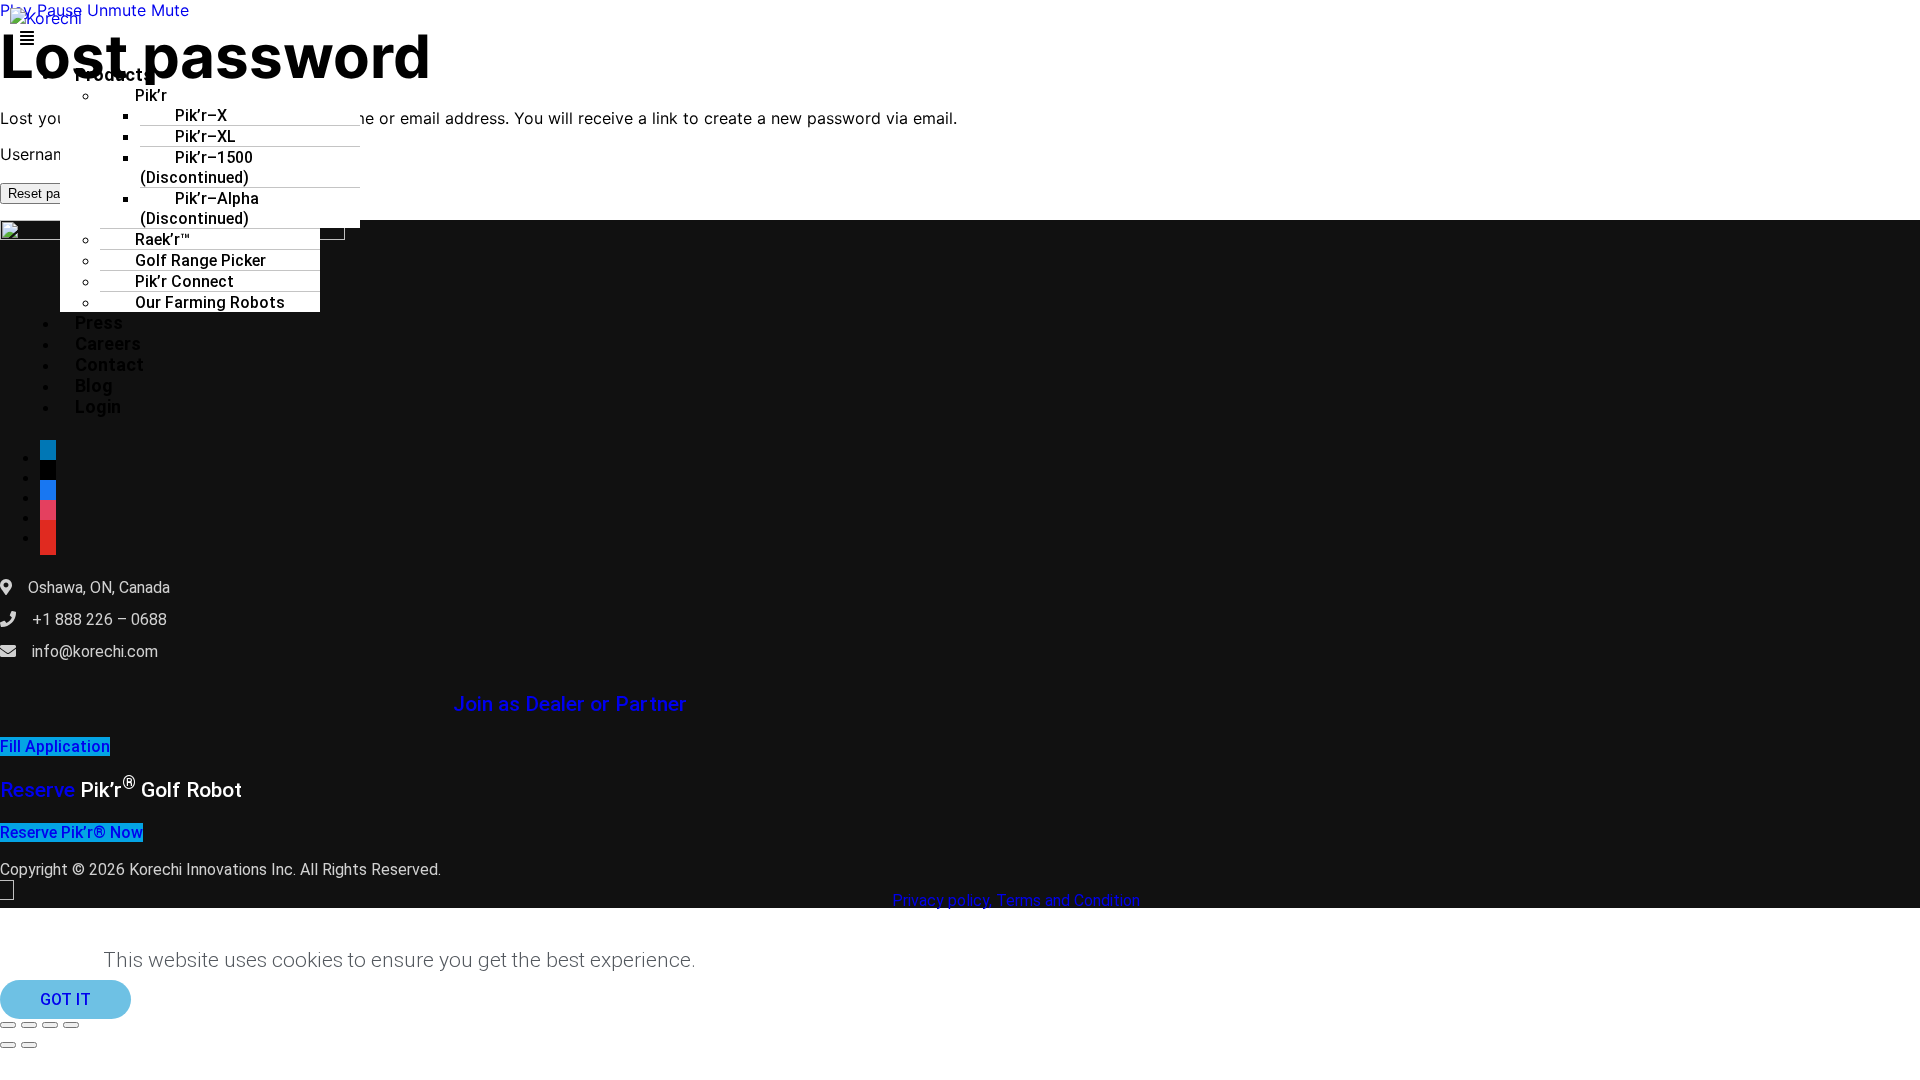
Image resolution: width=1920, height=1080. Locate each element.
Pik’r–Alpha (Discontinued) (199, 208)
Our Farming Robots (210, 302)
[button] (170, 38)
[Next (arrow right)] (29, 1045)
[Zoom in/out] (8, 1025)
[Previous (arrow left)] (8, 1045)
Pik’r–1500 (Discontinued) (196, 167)
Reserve (40, 790)
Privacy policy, (942, 900)
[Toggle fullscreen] (29, 1025)
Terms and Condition (1068, 900)
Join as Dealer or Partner (570, 704)
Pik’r (108, 790)
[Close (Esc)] (71, 1025)
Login (98, 406)
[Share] (50, 1025)
